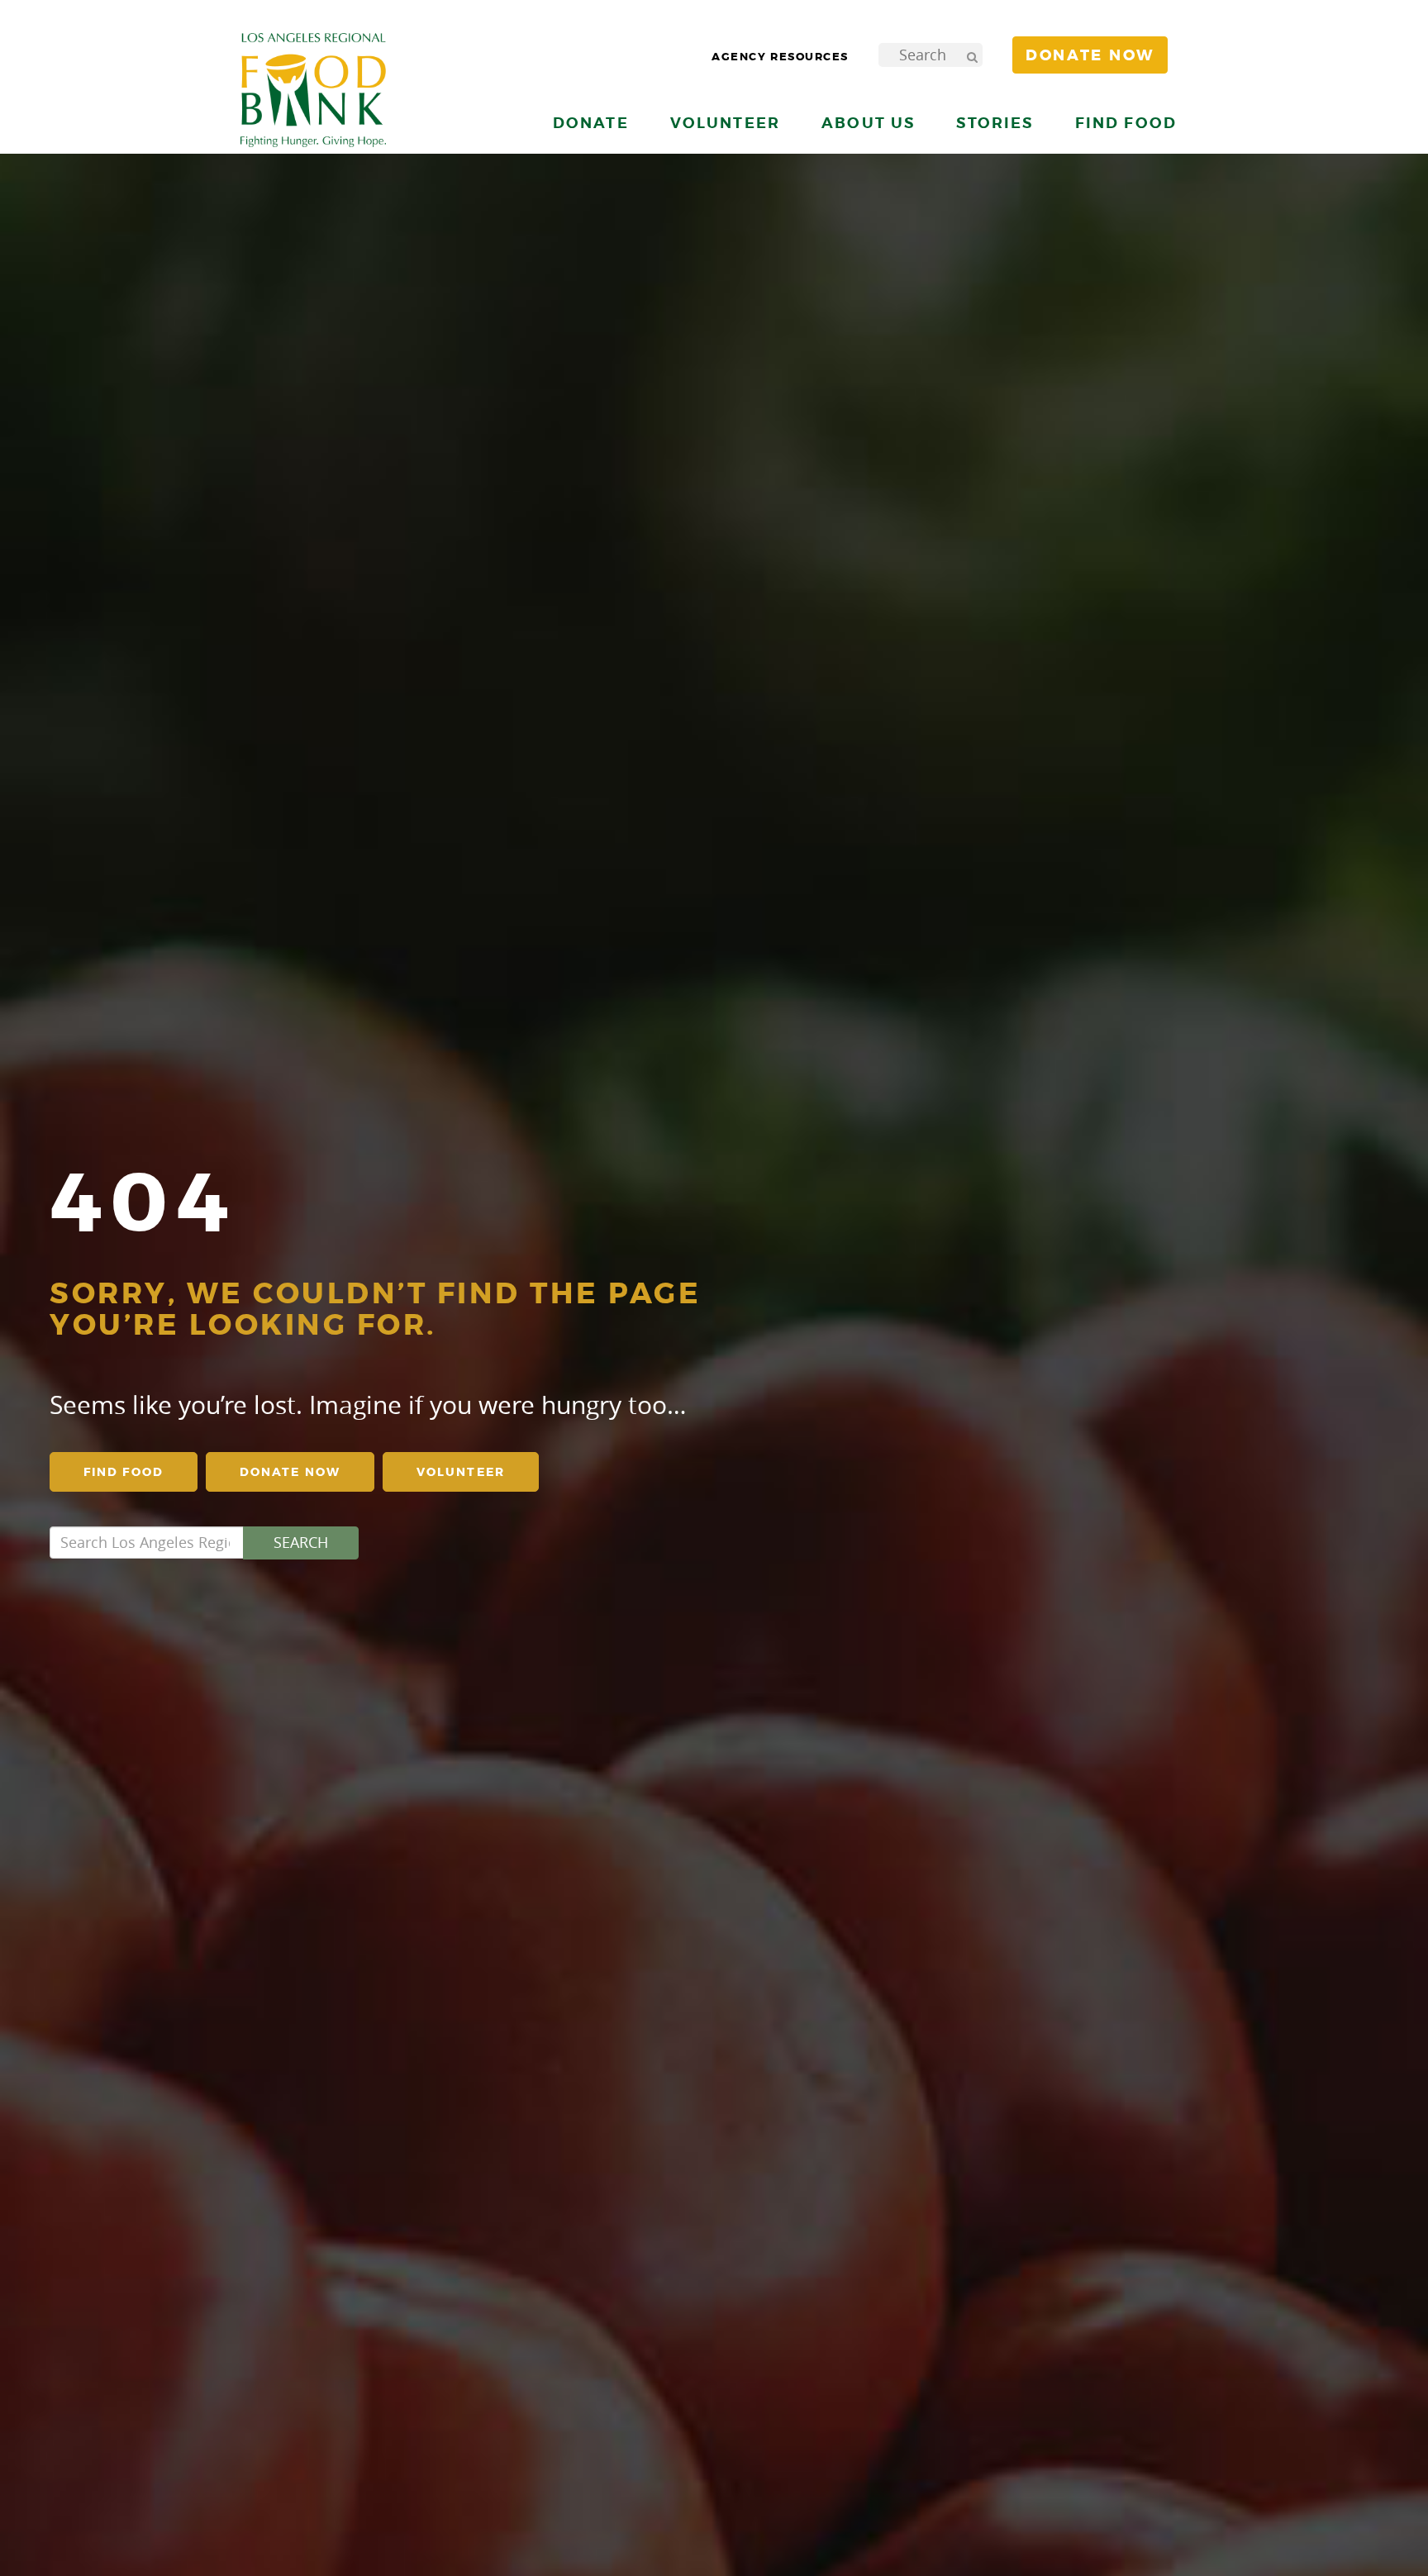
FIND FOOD (124, 1472)
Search (301, 1542)
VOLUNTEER (461, 1472)
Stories (995, 123)
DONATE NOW (290, 1472)
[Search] (972, 55)
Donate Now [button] (1090, 55)
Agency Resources (780, 57)
